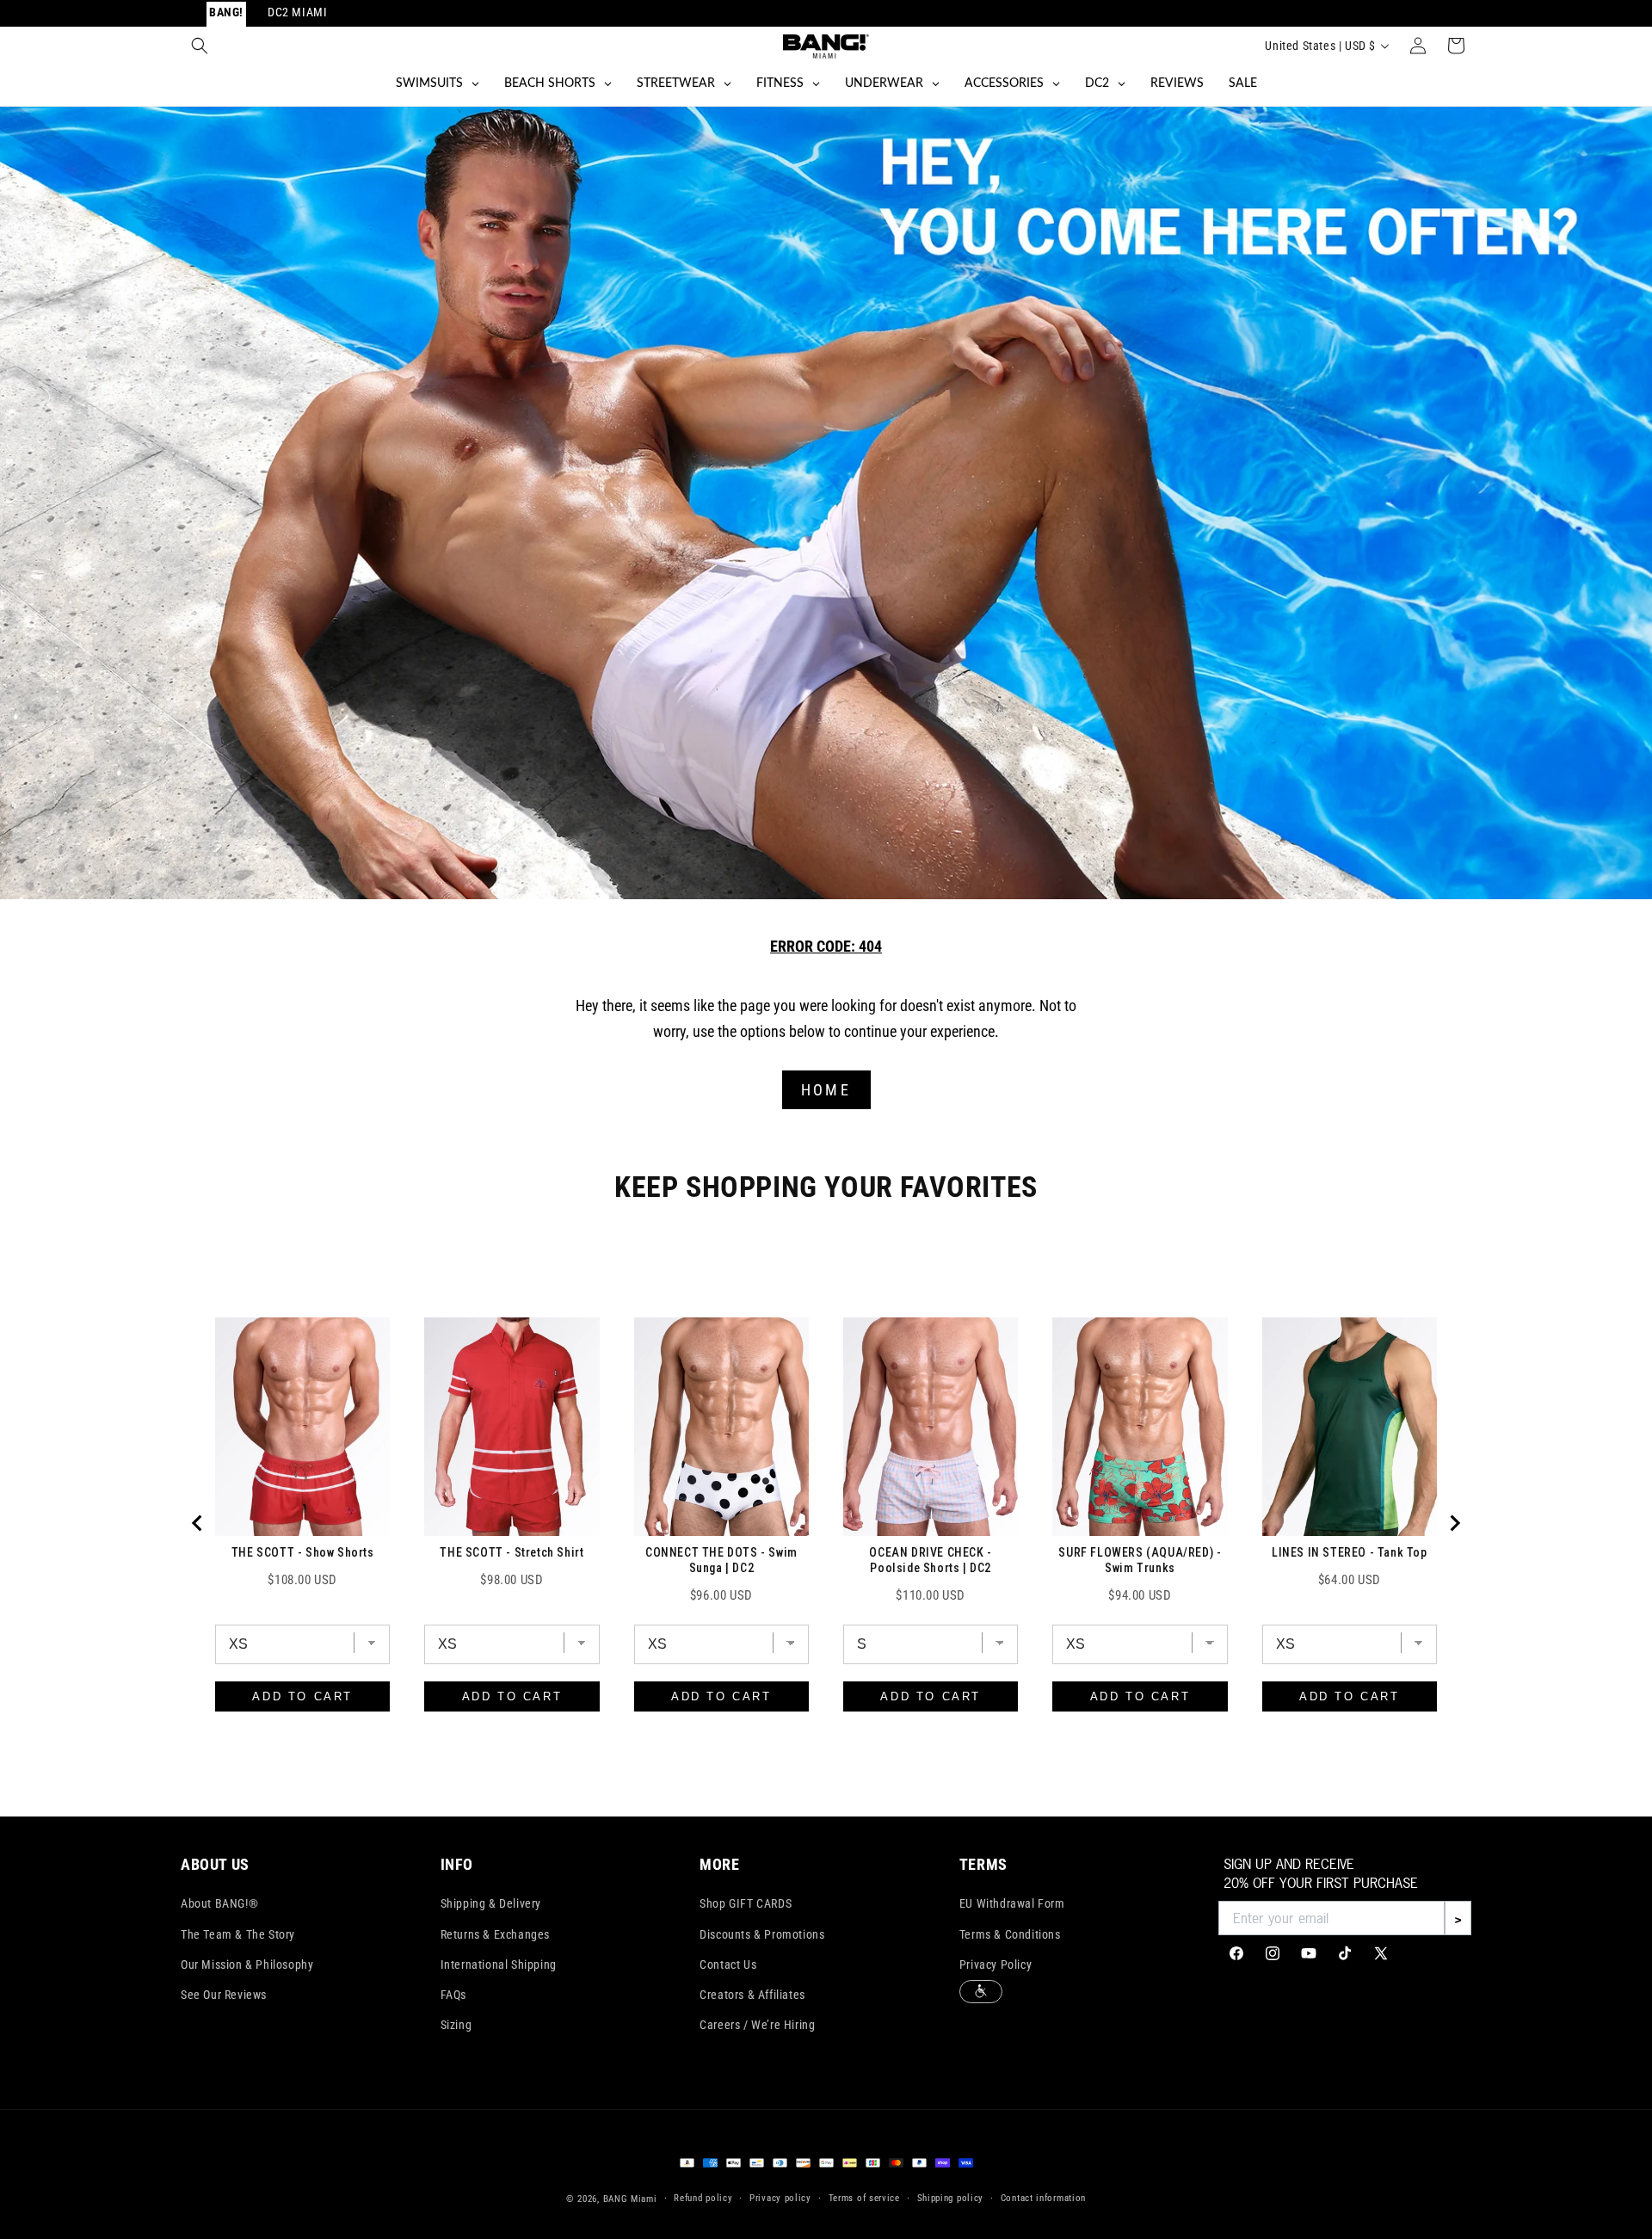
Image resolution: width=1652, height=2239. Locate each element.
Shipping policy (951, 2198)
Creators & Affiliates (752, 1995)
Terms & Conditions (1010, 1934)
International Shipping (499, 1965)
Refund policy (703, 2198)
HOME (826, 1090)
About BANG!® (219, 1903)
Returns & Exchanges (495, 1934)
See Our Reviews (224, 1995)
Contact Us (728, 1965)
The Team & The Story (238, 1934)
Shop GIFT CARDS (746, 1903)
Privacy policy (780, 2198)
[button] (200, 46)
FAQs (453, 1995)
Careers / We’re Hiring (757, 2025)
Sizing (456, 2025)
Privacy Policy (996, 1965)
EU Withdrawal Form (1012, 1903)
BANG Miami (630, 2199)
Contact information (1043, 2198)
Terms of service (864, 2198)
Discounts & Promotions (762, 1934)
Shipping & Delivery (491, 1903)
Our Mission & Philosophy (247, 1965)
